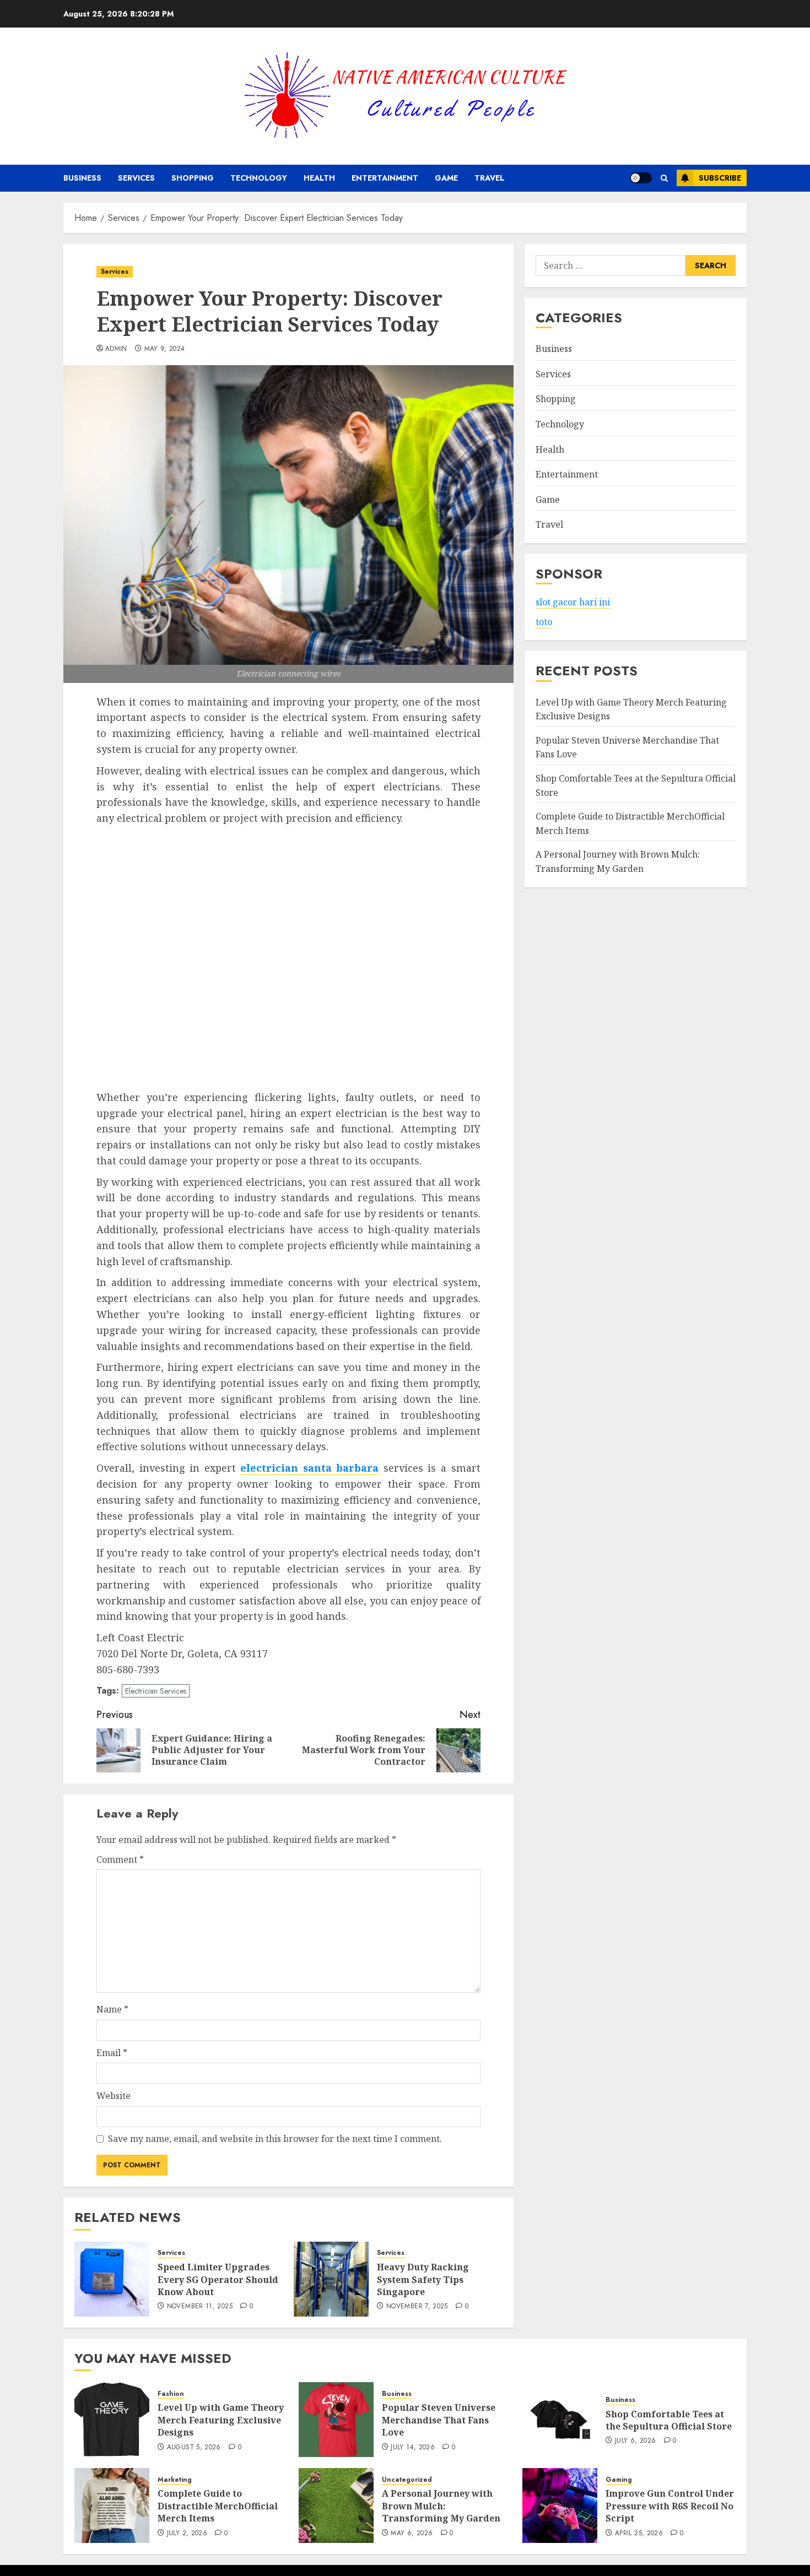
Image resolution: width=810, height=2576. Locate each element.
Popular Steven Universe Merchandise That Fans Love (439, 2420)
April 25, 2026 (639, 2534)
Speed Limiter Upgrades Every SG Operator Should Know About (218, 2279)
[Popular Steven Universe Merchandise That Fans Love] (336, 2420)
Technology (259, 178)
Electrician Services (156, 1691)
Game (446, 178)
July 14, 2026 (413, 2448)
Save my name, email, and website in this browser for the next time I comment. (275, 2139)
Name (112, 2009)
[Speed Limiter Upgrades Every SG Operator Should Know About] (112, 2279)
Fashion (171, 2394)
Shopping (193, 178)
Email (112, 2053)
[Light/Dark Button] (641, 178)
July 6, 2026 (635, 2441)
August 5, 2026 (194, 2448)
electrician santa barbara (309, 1468)
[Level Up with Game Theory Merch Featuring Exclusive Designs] (112, 2420)
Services (136, 178)
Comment (120, 1859)
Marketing (175, 2480)
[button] (664, 178)
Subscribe (720, 178)
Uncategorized (407, 2480)
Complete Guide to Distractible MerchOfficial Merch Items (218, 2506)
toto (544, 622)
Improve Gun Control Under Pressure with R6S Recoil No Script (670, 2506)
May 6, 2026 (412, 2534)
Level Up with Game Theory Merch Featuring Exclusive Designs (221, 2420)
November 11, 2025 (200, 2307)
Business (82, 178)
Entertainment (385, 178)
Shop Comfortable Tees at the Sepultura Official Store (669, 2420)
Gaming (619, 2480)
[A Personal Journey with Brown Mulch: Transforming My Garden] (336, 2506)
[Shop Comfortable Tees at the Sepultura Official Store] (560, 2420)
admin (116, 349)
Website (114, 2096)
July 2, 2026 (187, 2534)
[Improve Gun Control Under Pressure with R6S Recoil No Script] (560, 2506)
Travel (489, 178)
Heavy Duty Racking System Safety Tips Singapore (423, 2279)
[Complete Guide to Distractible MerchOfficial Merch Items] (112, 2506)
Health (319, 178)
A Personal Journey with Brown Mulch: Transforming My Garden (441, 2506)
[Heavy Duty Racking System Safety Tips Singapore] (331, 2279)
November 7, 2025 (417, 2307)
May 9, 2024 (165, 349)
